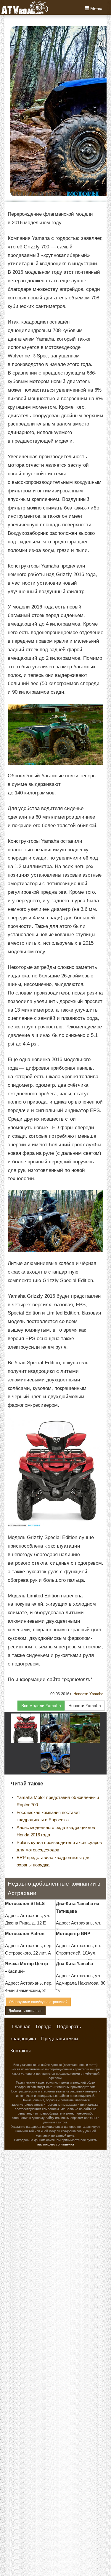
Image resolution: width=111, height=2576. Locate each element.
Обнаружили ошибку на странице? (38, 2002)
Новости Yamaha (88, 1694)
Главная (21, 2027)
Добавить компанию (25, 2011)
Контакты (21, 2051)
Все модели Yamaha (41, 1706)
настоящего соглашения (56, 2144)
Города (44, 2027)
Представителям (60, 2039)
